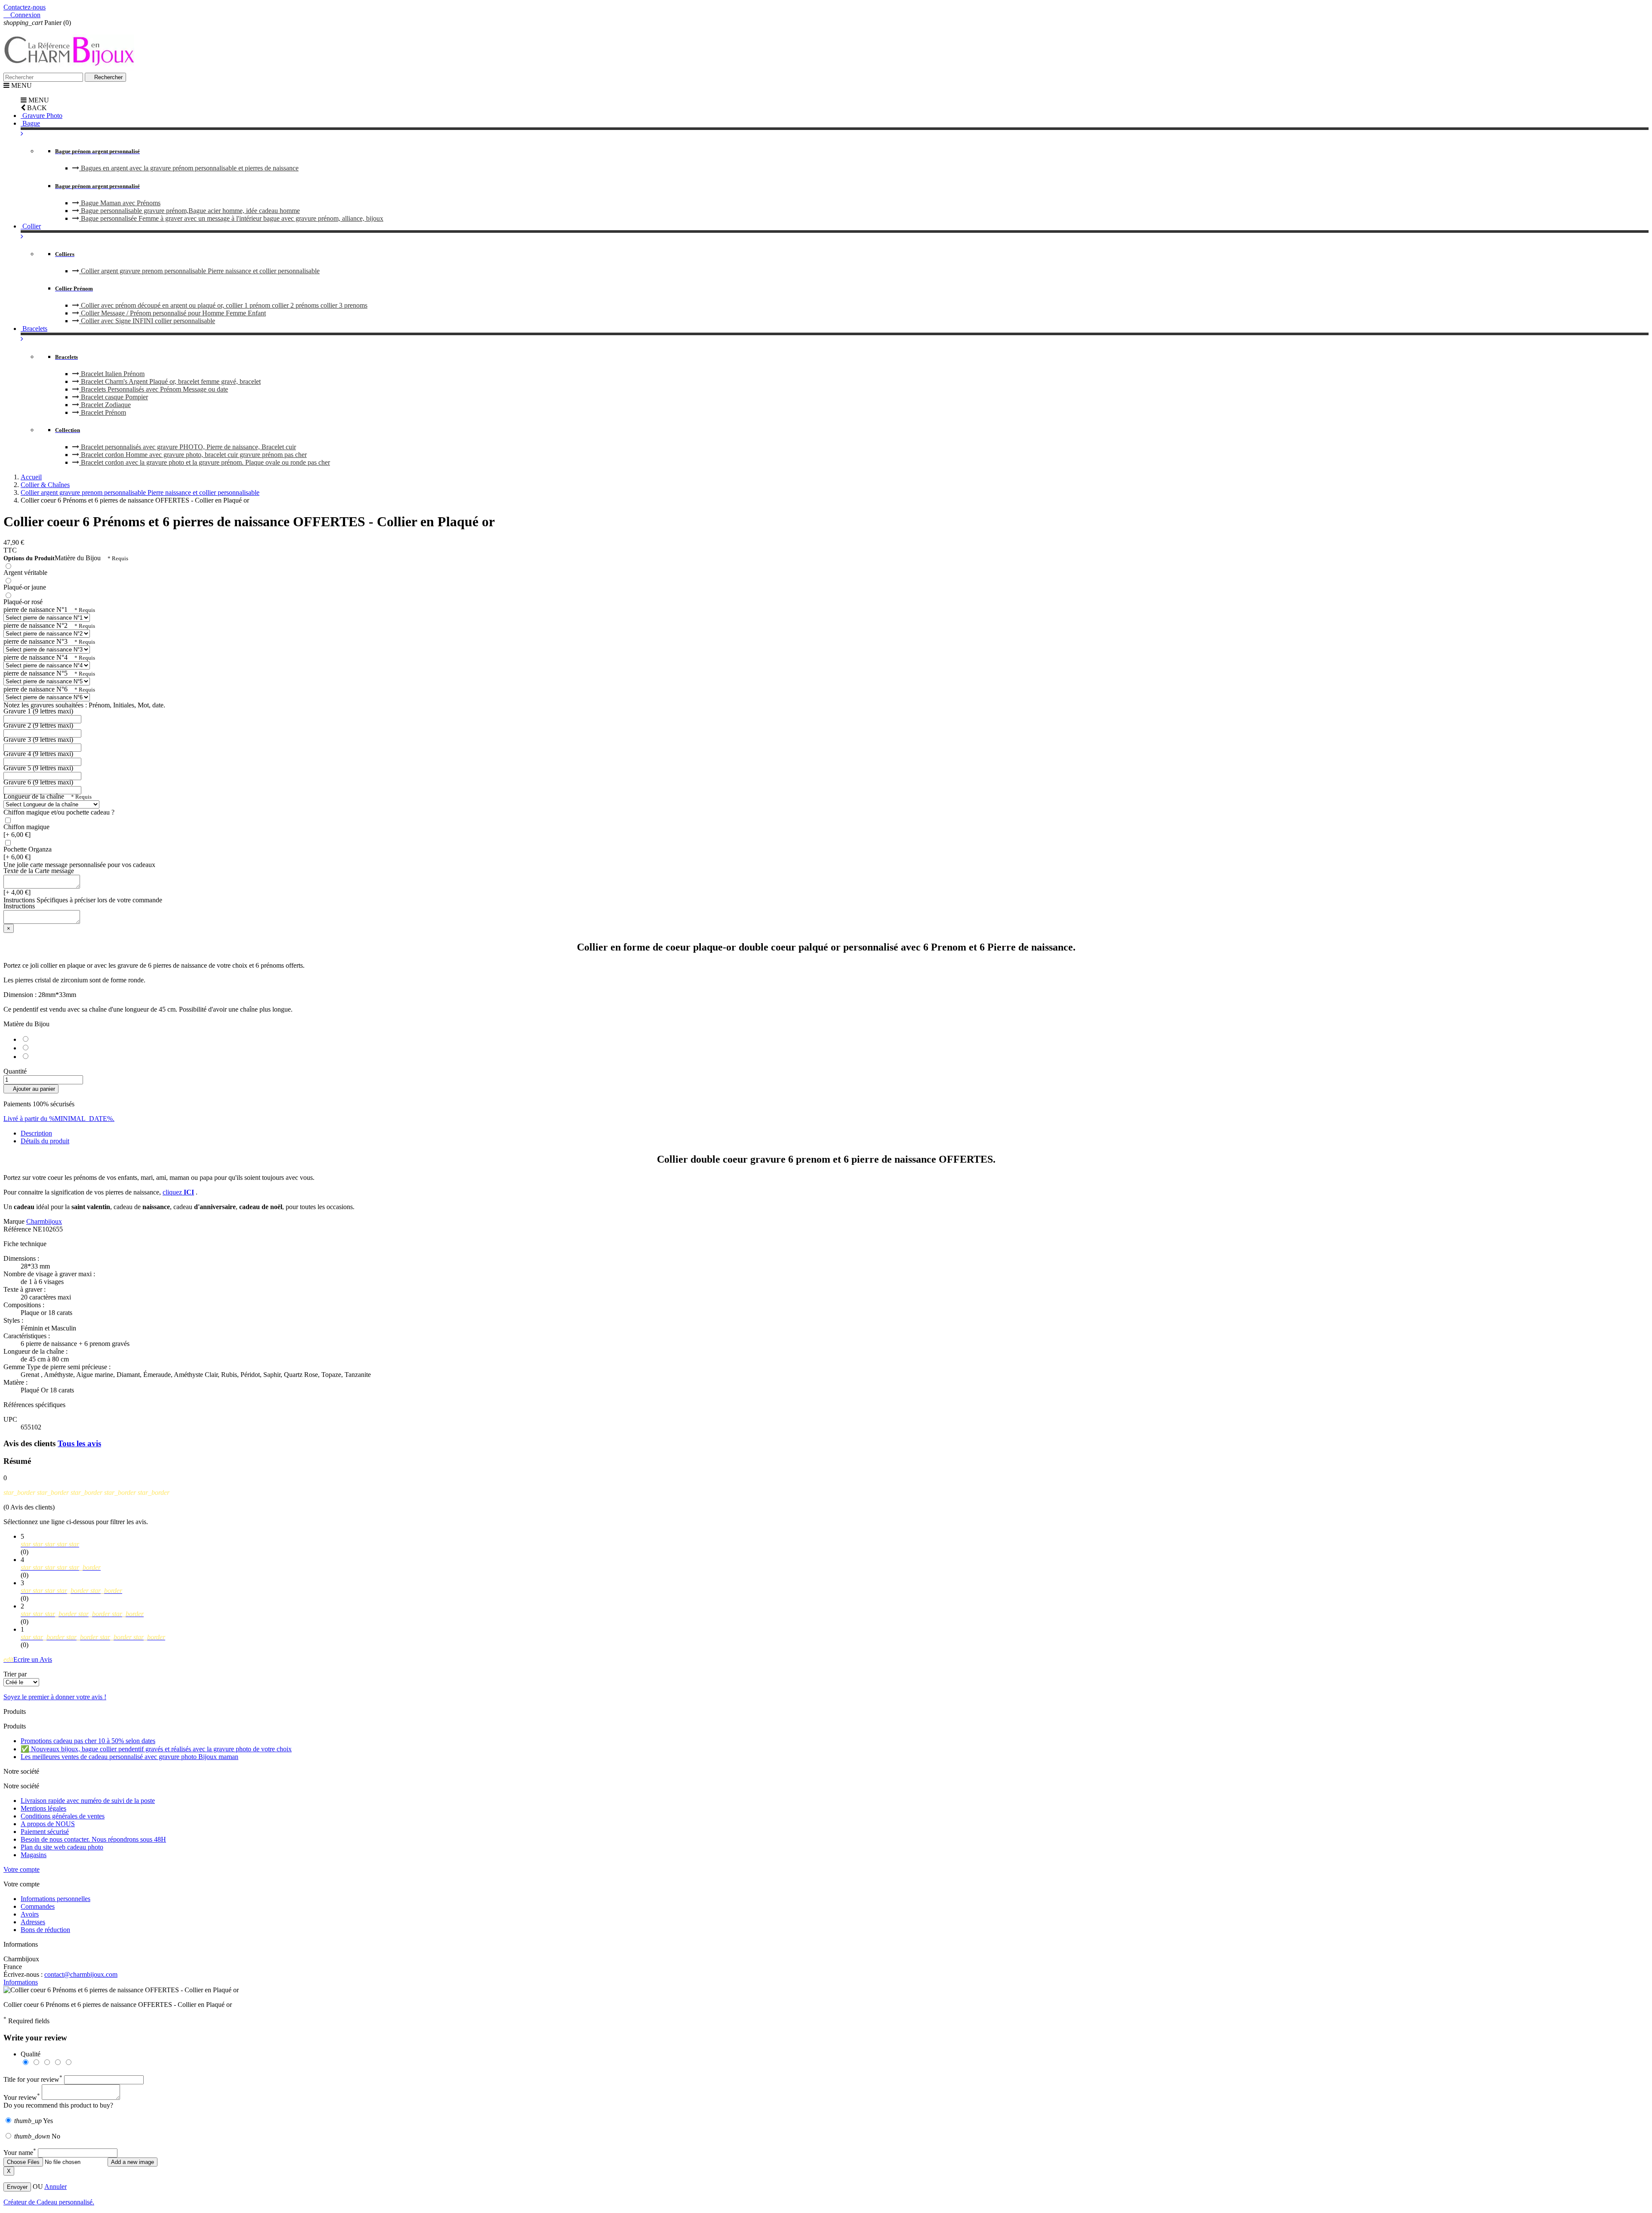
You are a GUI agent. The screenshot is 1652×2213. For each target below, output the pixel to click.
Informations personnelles (55, 1899)
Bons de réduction (45, 1930)
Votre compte (22, 1869)
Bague (30, 123)
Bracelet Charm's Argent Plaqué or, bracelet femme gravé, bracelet (170, 381)
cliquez (178, 1192)
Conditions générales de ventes (63, 1816)
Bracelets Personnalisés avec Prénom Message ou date (154, 389)
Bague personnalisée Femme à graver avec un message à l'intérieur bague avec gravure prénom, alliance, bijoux (231, 218)
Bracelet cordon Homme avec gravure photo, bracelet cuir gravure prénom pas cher (193, 455)
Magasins (34, 1855)
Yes (34, 2121)
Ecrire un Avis (28, 1659)
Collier (31, 226)
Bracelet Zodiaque (105, 405)
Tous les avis (79, 1443)
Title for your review (33, 2079)
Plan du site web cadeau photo (62, 1847)
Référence (18, 1229)
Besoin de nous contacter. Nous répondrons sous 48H (93, 1839)
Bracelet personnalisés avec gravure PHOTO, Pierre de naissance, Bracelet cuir (188, 447)
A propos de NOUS (48, 1824)
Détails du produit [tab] (45, 1141)
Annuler (55, 2187)
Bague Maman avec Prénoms (120, 203)
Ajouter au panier (31, 1089)
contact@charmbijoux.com (81, 1974)
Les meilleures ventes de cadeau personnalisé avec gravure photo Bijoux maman (129, 1757)
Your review (22, 2097)
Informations (21, 1982)
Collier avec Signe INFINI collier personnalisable (147, 321)
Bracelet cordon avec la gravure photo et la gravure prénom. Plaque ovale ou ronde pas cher (205, 462)
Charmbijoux (44, 1221)
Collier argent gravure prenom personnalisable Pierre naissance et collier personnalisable (199, 271)
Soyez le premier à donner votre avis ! (55, 1697)
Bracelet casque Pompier (114, 397)
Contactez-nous (25, 7)
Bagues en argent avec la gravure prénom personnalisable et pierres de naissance (189, 168)
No (37, 2136)
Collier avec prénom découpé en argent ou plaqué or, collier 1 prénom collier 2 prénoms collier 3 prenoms (223, 305)
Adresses (33, 1922)
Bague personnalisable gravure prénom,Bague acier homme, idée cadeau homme (190, 211)
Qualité (31, 2054)
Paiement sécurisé (45, 1832)
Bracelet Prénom (103, 412)
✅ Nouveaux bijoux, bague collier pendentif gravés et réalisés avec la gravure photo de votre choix (156, 1749)
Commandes (38, 1906)
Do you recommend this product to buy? (58, 2105)
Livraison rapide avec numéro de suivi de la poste (88, 1801)
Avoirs (30, 1914)
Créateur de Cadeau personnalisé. (49, 2202)
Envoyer (17, 2187)
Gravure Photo (42, 116)
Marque (14, 1221)
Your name (20, 2153)
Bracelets (34, 329)
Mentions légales (43, 1808)
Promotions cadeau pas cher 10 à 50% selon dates (88, 1741)
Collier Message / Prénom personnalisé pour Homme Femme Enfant (173, 313)
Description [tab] (36, 1133)
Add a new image (133, 2162)
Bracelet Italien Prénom (112, 374)
